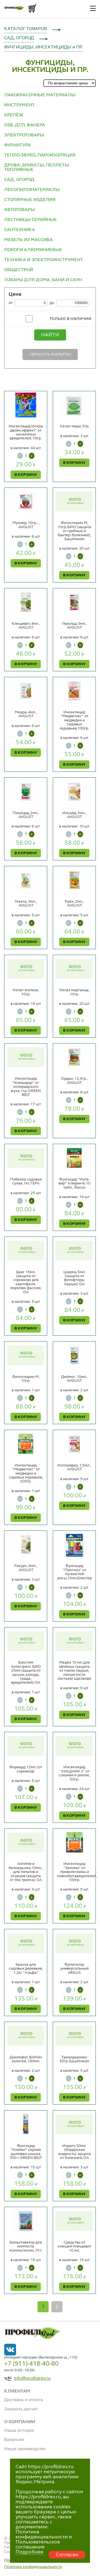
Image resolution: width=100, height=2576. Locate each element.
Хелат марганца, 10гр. (74, 992)
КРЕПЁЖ (14, 115)
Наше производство (25, 2449)
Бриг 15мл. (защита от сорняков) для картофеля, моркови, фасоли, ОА (26, 1282)
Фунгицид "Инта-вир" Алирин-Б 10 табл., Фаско (74, 1183)
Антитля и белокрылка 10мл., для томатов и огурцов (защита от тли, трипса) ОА (26, 1872)
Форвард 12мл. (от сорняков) (26, 1769)
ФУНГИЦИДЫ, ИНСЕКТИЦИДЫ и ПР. (43, 47)
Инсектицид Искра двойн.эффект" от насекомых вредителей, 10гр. (26, 432)
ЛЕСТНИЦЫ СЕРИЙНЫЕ (31, 220)
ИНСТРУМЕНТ (19, 105)
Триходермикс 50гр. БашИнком (74, 2059)
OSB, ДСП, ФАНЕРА (25, 125)
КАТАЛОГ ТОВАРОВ (26, 29)
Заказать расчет (21, 2409)
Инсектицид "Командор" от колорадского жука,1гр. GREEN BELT (26, 1087)
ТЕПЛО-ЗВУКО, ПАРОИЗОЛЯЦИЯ (40, 155)
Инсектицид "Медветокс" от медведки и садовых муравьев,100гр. (74, 720)
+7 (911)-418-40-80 (31, 2364)
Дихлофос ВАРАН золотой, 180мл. (26, 2059)
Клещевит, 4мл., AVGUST (26, 626)
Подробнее (29, 2552)
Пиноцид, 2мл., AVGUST (26, 815)
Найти (50, 335)
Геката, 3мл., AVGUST (26, 903)
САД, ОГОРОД (19, 38)
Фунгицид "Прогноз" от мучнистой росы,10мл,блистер (75, 1572)
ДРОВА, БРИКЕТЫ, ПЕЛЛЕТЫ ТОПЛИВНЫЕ (37, 168)
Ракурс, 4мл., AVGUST (26, 1568)
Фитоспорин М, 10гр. (26, 1379)
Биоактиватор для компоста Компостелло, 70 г (26, 2246)
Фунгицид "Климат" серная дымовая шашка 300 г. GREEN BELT (26, 2152)
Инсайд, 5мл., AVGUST (74, 815)
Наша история (19, 2431)
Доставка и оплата (24, 2400)
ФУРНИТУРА (17, 145)
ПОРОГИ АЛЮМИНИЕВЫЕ (33, 250)
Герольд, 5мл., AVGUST (74, 626)
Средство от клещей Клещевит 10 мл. (74, 2246)
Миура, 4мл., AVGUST (26, 714)
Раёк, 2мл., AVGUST (74, 903)
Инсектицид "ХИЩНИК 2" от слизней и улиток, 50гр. (74, 1773)
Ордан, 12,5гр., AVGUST (74, 1081)
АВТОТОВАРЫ (19, 210)
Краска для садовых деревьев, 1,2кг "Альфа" (26, 1969)
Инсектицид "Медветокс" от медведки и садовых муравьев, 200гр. (26, 1473)
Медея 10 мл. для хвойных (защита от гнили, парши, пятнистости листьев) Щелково (74, 1671)
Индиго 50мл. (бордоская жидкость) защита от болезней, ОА (74, 2152)
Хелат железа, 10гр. (26, 992)
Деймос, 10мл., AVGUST (74, 1379)
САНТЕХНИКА (20, 230)
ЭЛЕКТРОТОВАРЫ (24, 135)
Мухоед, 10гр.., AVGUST (26, 525)
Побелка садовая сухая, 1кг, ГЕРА (26, 1181)
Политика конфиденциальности (33, 2567)
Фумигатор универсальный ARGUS (74, 1969)
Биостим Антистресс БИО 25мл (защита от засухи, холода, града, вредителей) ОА (26, 1673)
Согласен (67, 2555)
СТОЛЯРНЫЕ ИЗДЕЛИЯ (30, 200)
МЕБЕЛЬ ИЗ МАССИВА (28, 240)
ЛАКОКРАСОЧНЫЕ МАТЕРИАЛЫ (40, 95)
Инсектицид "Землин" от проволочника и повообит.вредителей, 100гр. (77, 1872)
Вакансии (14, 2440)
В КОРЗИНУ (26, 475)
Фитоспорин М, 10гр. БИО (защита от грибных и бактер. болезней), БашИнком (74, 531)
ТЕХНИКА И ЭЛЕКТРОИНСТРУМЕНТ (44, 260)
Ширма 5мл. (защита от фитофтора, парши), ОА (74, 1278)
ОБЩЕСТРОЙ (19, 270)
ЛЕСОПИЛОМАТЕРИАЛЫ (32, 190)
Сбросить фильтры (50, 354)
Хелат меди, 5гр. (74, 426)
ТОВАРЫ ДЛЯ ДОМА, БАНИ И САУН (43, 280)
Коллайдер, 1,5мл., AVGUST (74, 1467)
